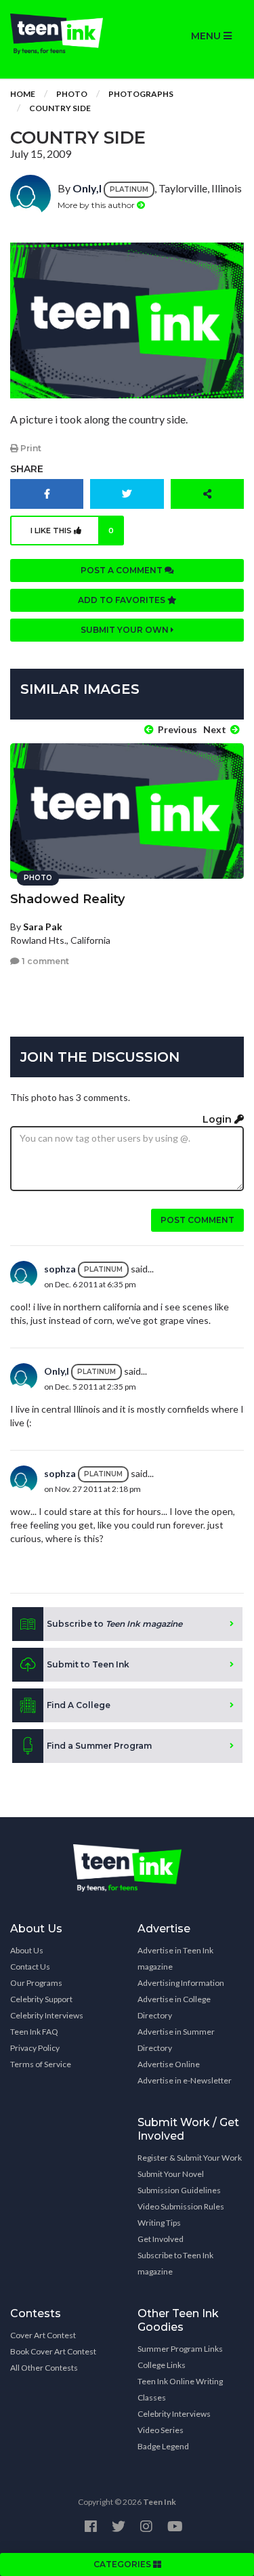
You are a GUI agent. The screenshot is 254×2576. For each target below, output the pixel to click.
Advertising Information (181, 1983)
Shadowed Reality (67, 899)
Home (23, 94)
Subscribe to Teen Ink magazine (175, 2263)
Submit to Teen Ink (88, 1664)
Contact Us (30, 1967)
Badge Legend (163, 2446)
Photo (72, 94)
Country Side (60, 108)
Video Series (161, 2430)
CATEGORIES (123, 2564)
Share (27, 469)
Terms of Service (41, 2064)
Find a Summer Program (99, 1746)
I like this (72, 531)
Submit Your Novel (171, 2174)
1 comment (44, 961)
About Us (27, 1950)
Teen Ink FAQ (34, 2032)
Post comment (197, 1220)
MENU (207, 36)
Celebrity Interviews (47, 2015)
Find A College (79, 1705)
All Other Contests (44, 2368)
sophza (60, 1269)
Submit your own (126, 630)
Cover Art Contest (43, 2335)
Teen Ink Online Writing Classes (180, 2389)
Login (218, 1119)
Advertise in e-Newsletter (185, 2080)
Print (30, 448)
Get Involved (161, 2239)
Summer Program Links (180, 2349)
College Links (162, 2365)
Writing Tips (159, 2223)
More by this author (97, 205)
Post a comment (123, 570)
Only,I (87, 188)
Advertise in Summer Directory (176, 2040)
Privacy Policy (35, 2048)
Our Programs (36, 1983)
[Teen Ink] (64, 34)
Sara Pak (43, 927)
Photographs (141, 94)
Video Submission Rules (181, 2206)
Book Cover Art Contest (53, 2351)
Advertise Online (169, 2064)
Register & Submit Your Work (190, 2158)
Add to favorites (123, 600)
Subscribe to (114, 1624)
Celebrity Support (41, 1999)
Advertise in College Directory (174, 2007)
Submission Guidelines (179, 2190)
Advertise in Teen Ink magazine (175, 1958)
